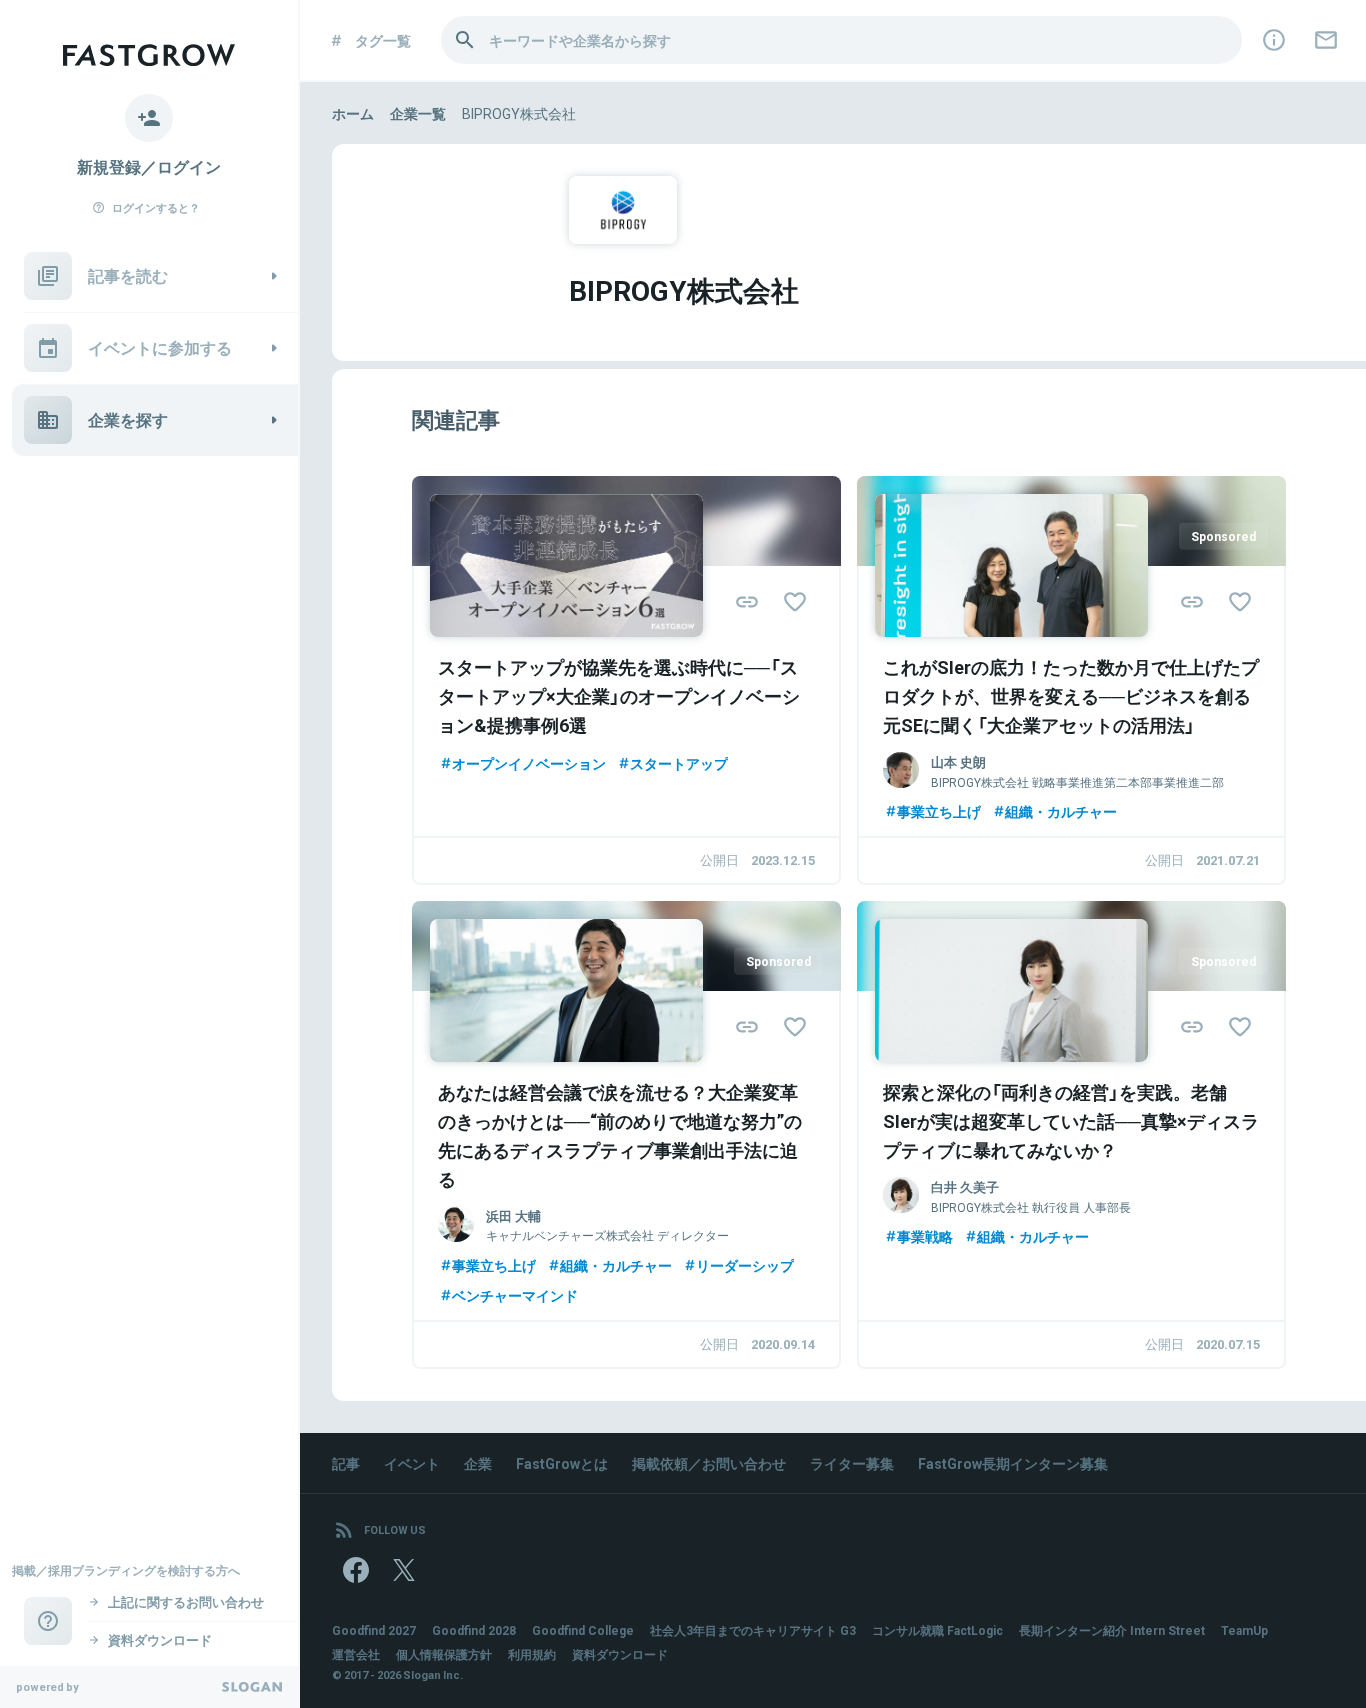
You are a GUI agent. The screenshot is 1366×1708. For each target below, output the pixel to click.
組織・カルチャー (1061, 811)
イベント (412, 1463)
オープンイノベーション (529, 763)
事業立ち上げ (939, 811)
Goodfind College (583, 1630)
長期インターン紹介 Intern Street (1112, 1630)
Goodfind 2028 (474, 1630)
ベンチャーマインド (515, 1295)
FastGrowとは (562, 1463)
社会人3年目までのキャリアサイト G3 (753, 1630)
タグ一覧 (383, 40)
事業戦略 (925, 1236)
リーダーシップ (745, 1265)
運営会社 (356, 1654)
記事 (346, 1463)
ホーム (353, 113)
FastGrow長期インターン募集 (1013, 1463)
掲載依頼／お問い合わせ (709, 1463)
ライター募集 (852, 1463)
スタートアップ (679, 763)
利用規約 (532, 1654)
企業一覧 (418, 113)
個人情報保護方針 (444, 1654)
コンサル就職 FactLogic (937, 1630)
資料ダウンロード (620, 1654)
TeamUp (1244, 1630)
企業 (478, 1463)
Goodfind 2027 (374, 1630)
